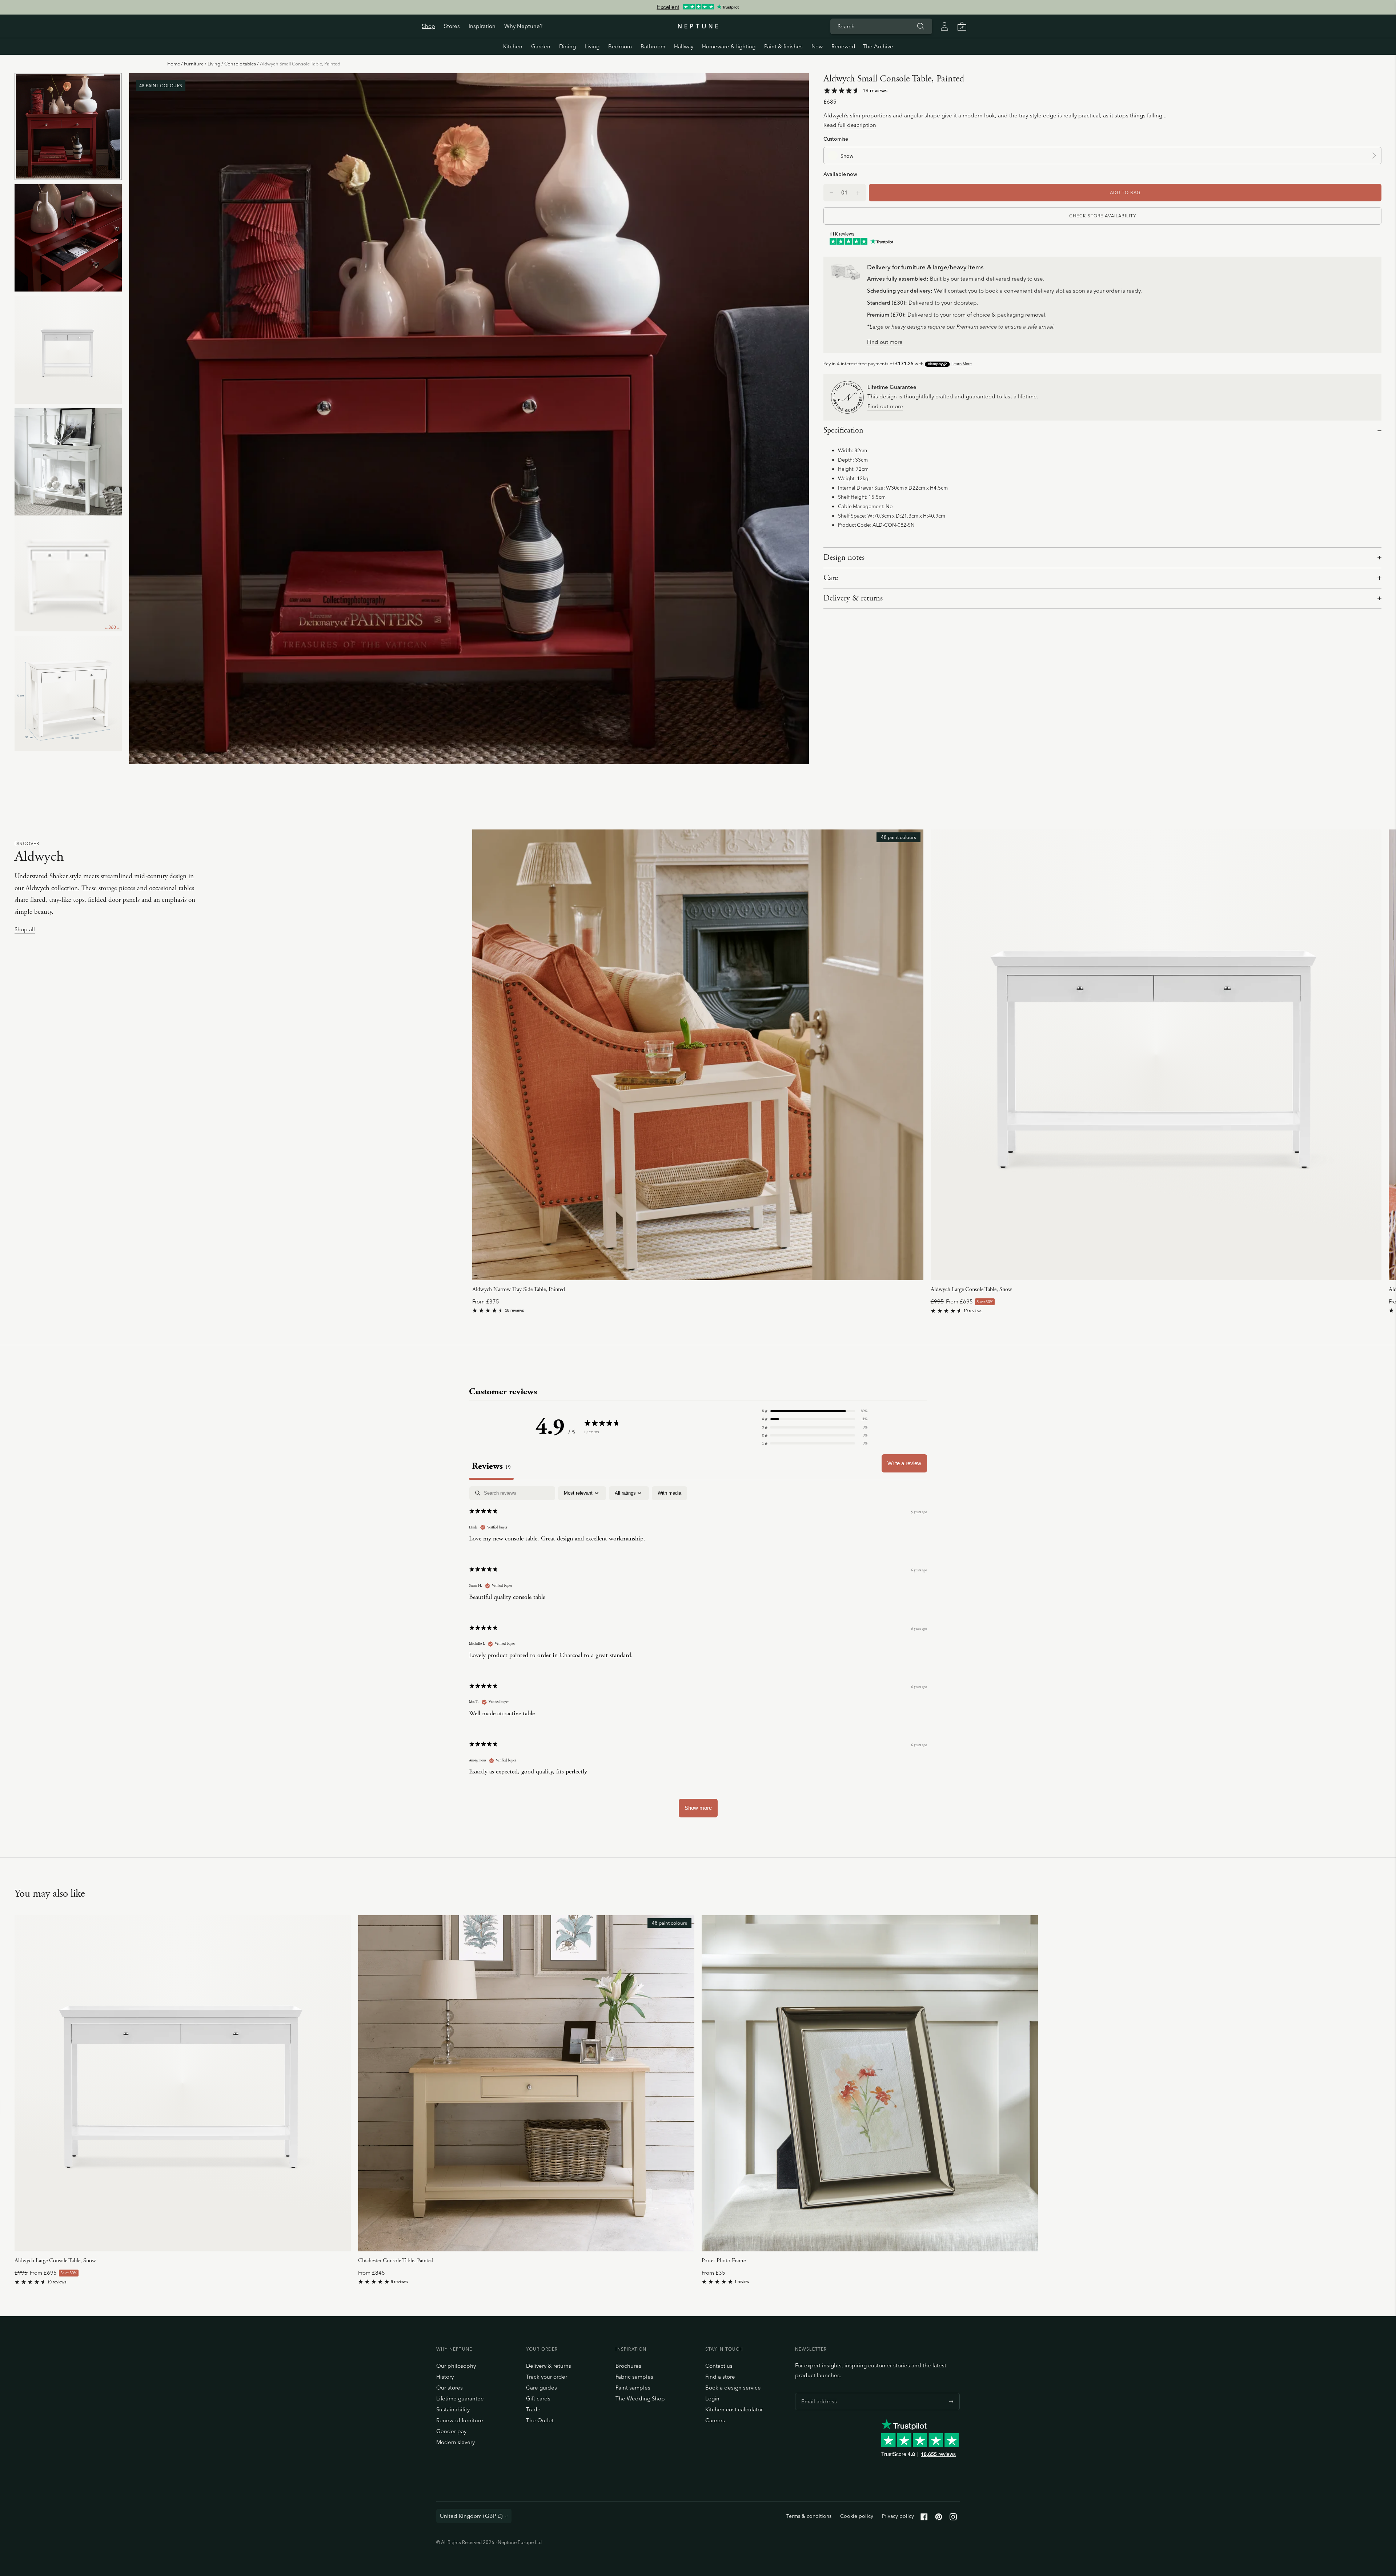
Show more (698, 1808)
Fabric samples (634, 2377)
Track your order (547, 2377)
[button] (815, 1411)
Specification (843, 430)
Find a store (720, 2377)
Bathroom (653, 46)
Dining (567, 46)
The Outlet (540, 2420)
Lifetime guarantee (460, 2398)
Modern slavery (456, 2442)
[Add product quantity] (831, 193)
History (445, 2377)
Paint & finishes (783, 46)
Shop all (25, 930)
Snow (847, 156)
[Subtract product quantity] (858, 193)
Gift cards (538, 2398)
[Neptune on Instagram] (953, 2518)
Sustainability (453, 2409)
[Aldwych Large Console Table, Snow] (1156, 1055)
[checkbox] (669, 1493)
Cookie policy (857, 2516)
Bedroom (620, 46)
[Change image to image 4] (68, 462)
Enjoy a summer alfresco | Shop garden (698, 7)
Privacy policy (898, 2516)
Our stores (450, 2388)
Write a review (904, 1463)
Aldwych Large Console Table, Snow (971, 1289)
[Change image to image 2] (68, 238)
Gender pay (451, 2431)
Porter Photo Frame (724, 2261)
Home (174, 64)
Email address (817, 2393)
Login (712, 2398)
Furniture (194, 64)
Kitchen (513, 46)
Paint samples (633, 2388)
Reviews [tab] (491, 1466)
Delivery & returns (853, 598)
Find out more (885, 342)
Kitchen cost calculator (734, 2409)
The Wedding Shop (640, 2398)
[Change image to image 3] (68, 350)
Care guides (541, 2388)
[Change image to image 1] (68, 126)
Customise (836, 139)
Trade (533, 2409)
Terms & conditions (809, 2516)
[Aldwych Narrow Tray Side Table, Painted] (698, 1055)
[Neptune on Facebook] (924, 2518)
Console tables (240, 64)
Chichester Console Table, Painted (396, 2261)
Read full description (850, 125)
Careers (715, 2420)
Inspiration (482, 26)
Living (592, 46)
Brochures (628, 2366)
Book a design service (733, 2388)
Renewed (843, 46)
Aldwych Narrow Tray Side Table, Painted (519, 1289)
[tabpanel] (698, 1655)
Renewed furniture (460, 2420)
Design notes (844, 558)
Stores (452, 26)
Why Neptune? (523, 26)
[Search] (920, 26)
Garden (541, 46)
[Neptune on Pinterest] (939, 2518)
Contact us (719, 2366)
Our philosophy (456, 2366)
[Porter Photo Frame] (870, 2083)
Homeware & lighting (729, 46)
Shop (428, 26)
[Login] (944, 26)
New (817, 46)
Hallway (684, 46)
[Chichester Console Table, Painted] (526, 2083)
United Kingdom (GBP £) (471, 2516)
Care (831, 578)
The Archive (878, 46)
